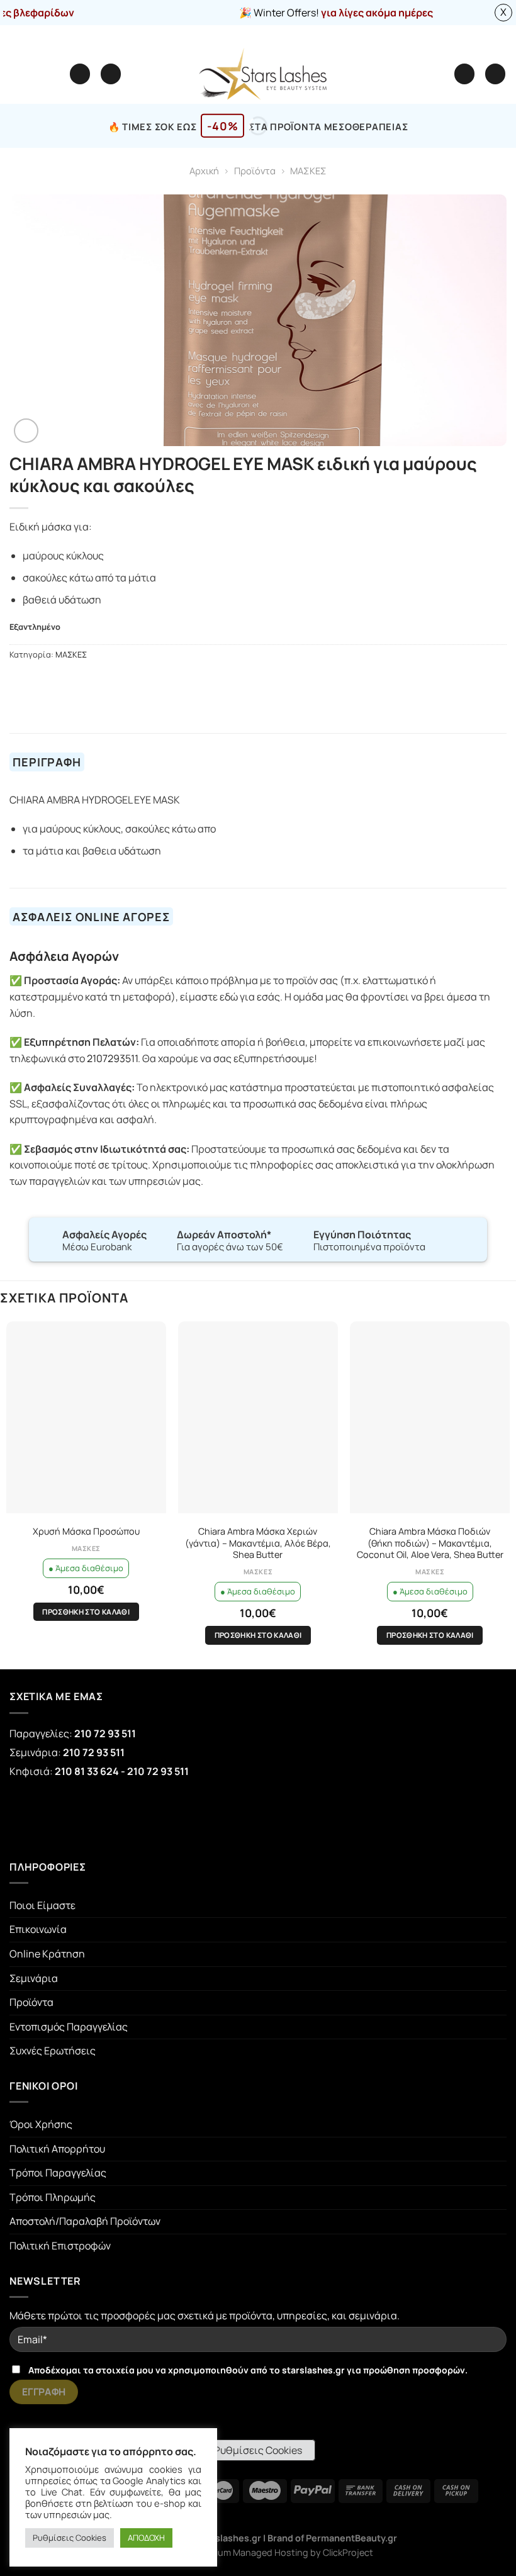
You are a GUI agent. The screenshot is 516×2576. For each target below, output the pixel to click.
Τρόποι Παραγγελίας (58, 2173)
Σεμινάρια (34, 1978)
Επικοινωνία (38, 1929)
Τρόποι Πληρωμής (53, 2197)
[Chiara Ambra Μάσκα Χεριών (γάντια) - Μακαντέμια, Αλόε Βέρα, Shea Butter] (258, 1417)
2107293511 (112, 1058)
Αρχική (204, 171)
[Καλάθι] (495, 74)
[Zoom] (26, 431)
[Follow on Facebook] (33, 1818)
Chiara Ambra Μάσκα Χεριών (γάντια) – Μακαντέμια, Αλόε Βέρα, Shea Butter (258, 1543)
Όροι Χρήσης (41, 2124)
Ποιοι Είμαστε (42, 1905)
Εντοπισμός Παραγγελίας (69, 2027)
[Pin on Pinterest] (79, 681)
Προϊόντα (255, 171)
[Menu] (80, 74)
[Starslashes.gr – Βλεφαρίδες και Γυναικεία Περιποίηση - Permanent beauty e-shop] (263, 74)
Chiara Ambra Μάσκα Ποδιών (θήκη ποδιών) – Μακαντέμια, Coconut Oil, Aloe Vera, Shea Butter (430, 1543)
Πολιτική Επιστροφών (60, 2246)
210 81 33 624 (87, 1771)
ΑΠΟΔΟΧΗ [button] (146, 2538)
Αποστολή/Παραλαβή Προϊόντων (85, 2221)
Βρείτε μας (308, 34)
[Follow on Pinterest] (127, 1818)
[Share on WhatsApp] (17, 681)
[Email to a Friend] (63, 681)
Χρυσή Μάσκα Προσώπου (86, 1532)
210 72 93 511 (105, 1733)
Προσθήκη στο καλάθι (86, 1612)
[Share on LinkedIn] (94, 681)
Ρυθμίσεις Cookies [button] (258, 2450)
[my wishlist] (111, 74)
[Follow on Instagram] (80, 1818)
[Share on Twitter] (48, 681)
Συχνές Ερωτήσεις (53, 2051)
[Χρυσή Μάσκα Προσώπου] (86, 1417)
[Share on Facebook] (33, 681)
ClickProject (348, 2552)
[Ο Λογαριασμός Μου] (464, 74)
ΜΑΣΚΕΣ (308, 171)
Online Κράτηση (47, 1954)
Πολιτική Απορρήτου (57, 2149)
